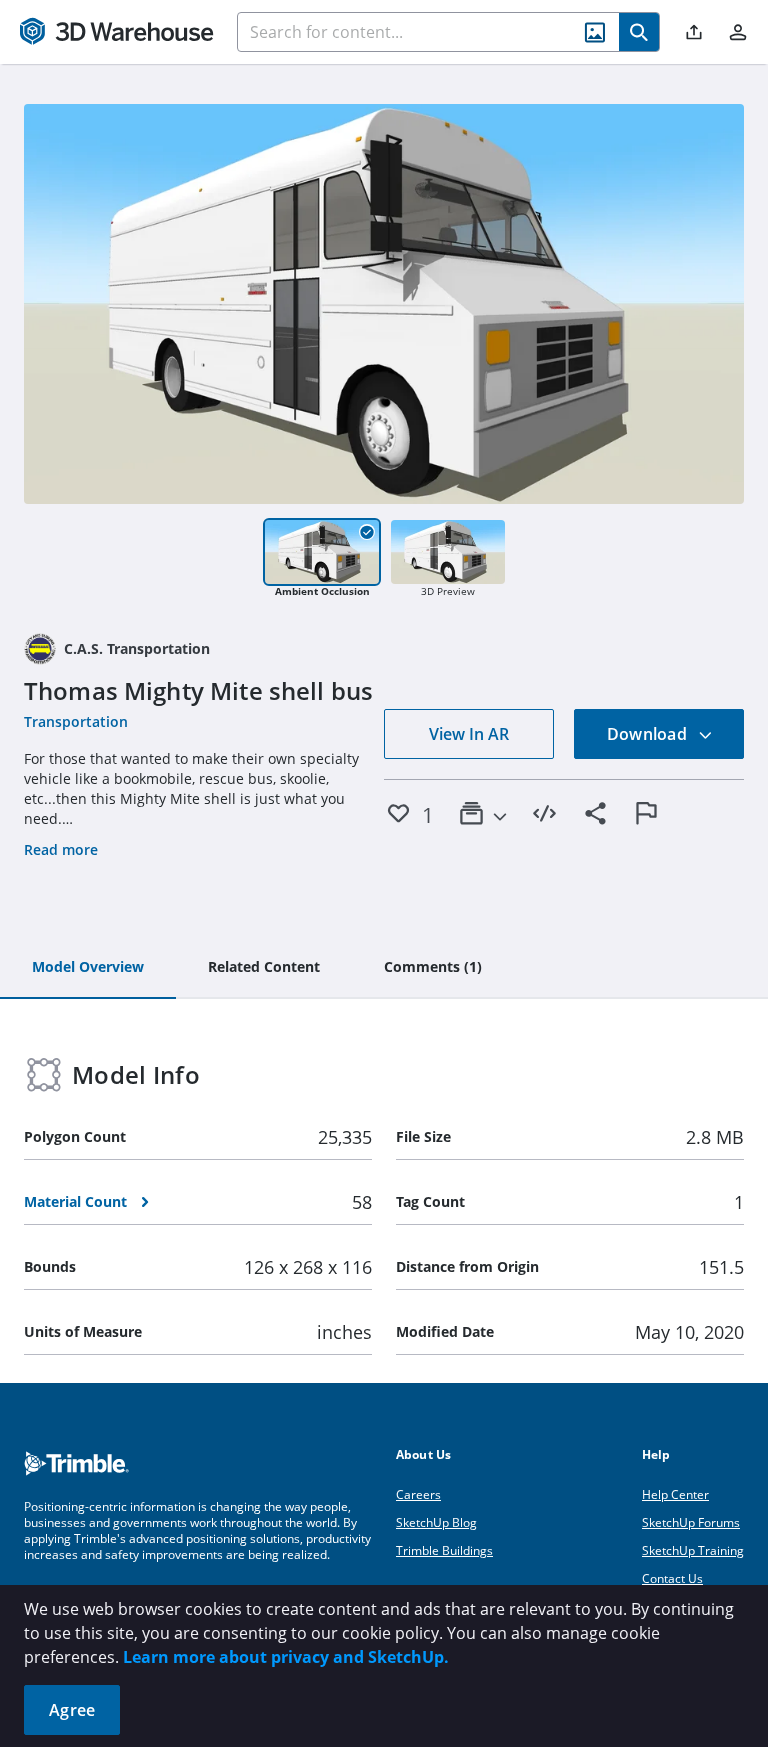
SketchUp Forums (691, 1522)
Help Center (675, 1494)
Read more (61, 849)
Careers (418, 1494)
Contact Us (672, 1578)
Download (649, 734)
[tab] (88, 968)
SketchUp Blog (436, 1522)
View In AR (469, 734)
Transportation (76, 721)
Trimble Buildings (444, 1550)
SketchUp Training (693, 1550)
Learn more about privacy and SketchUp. (286, 1657)
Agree (72, 1710)
